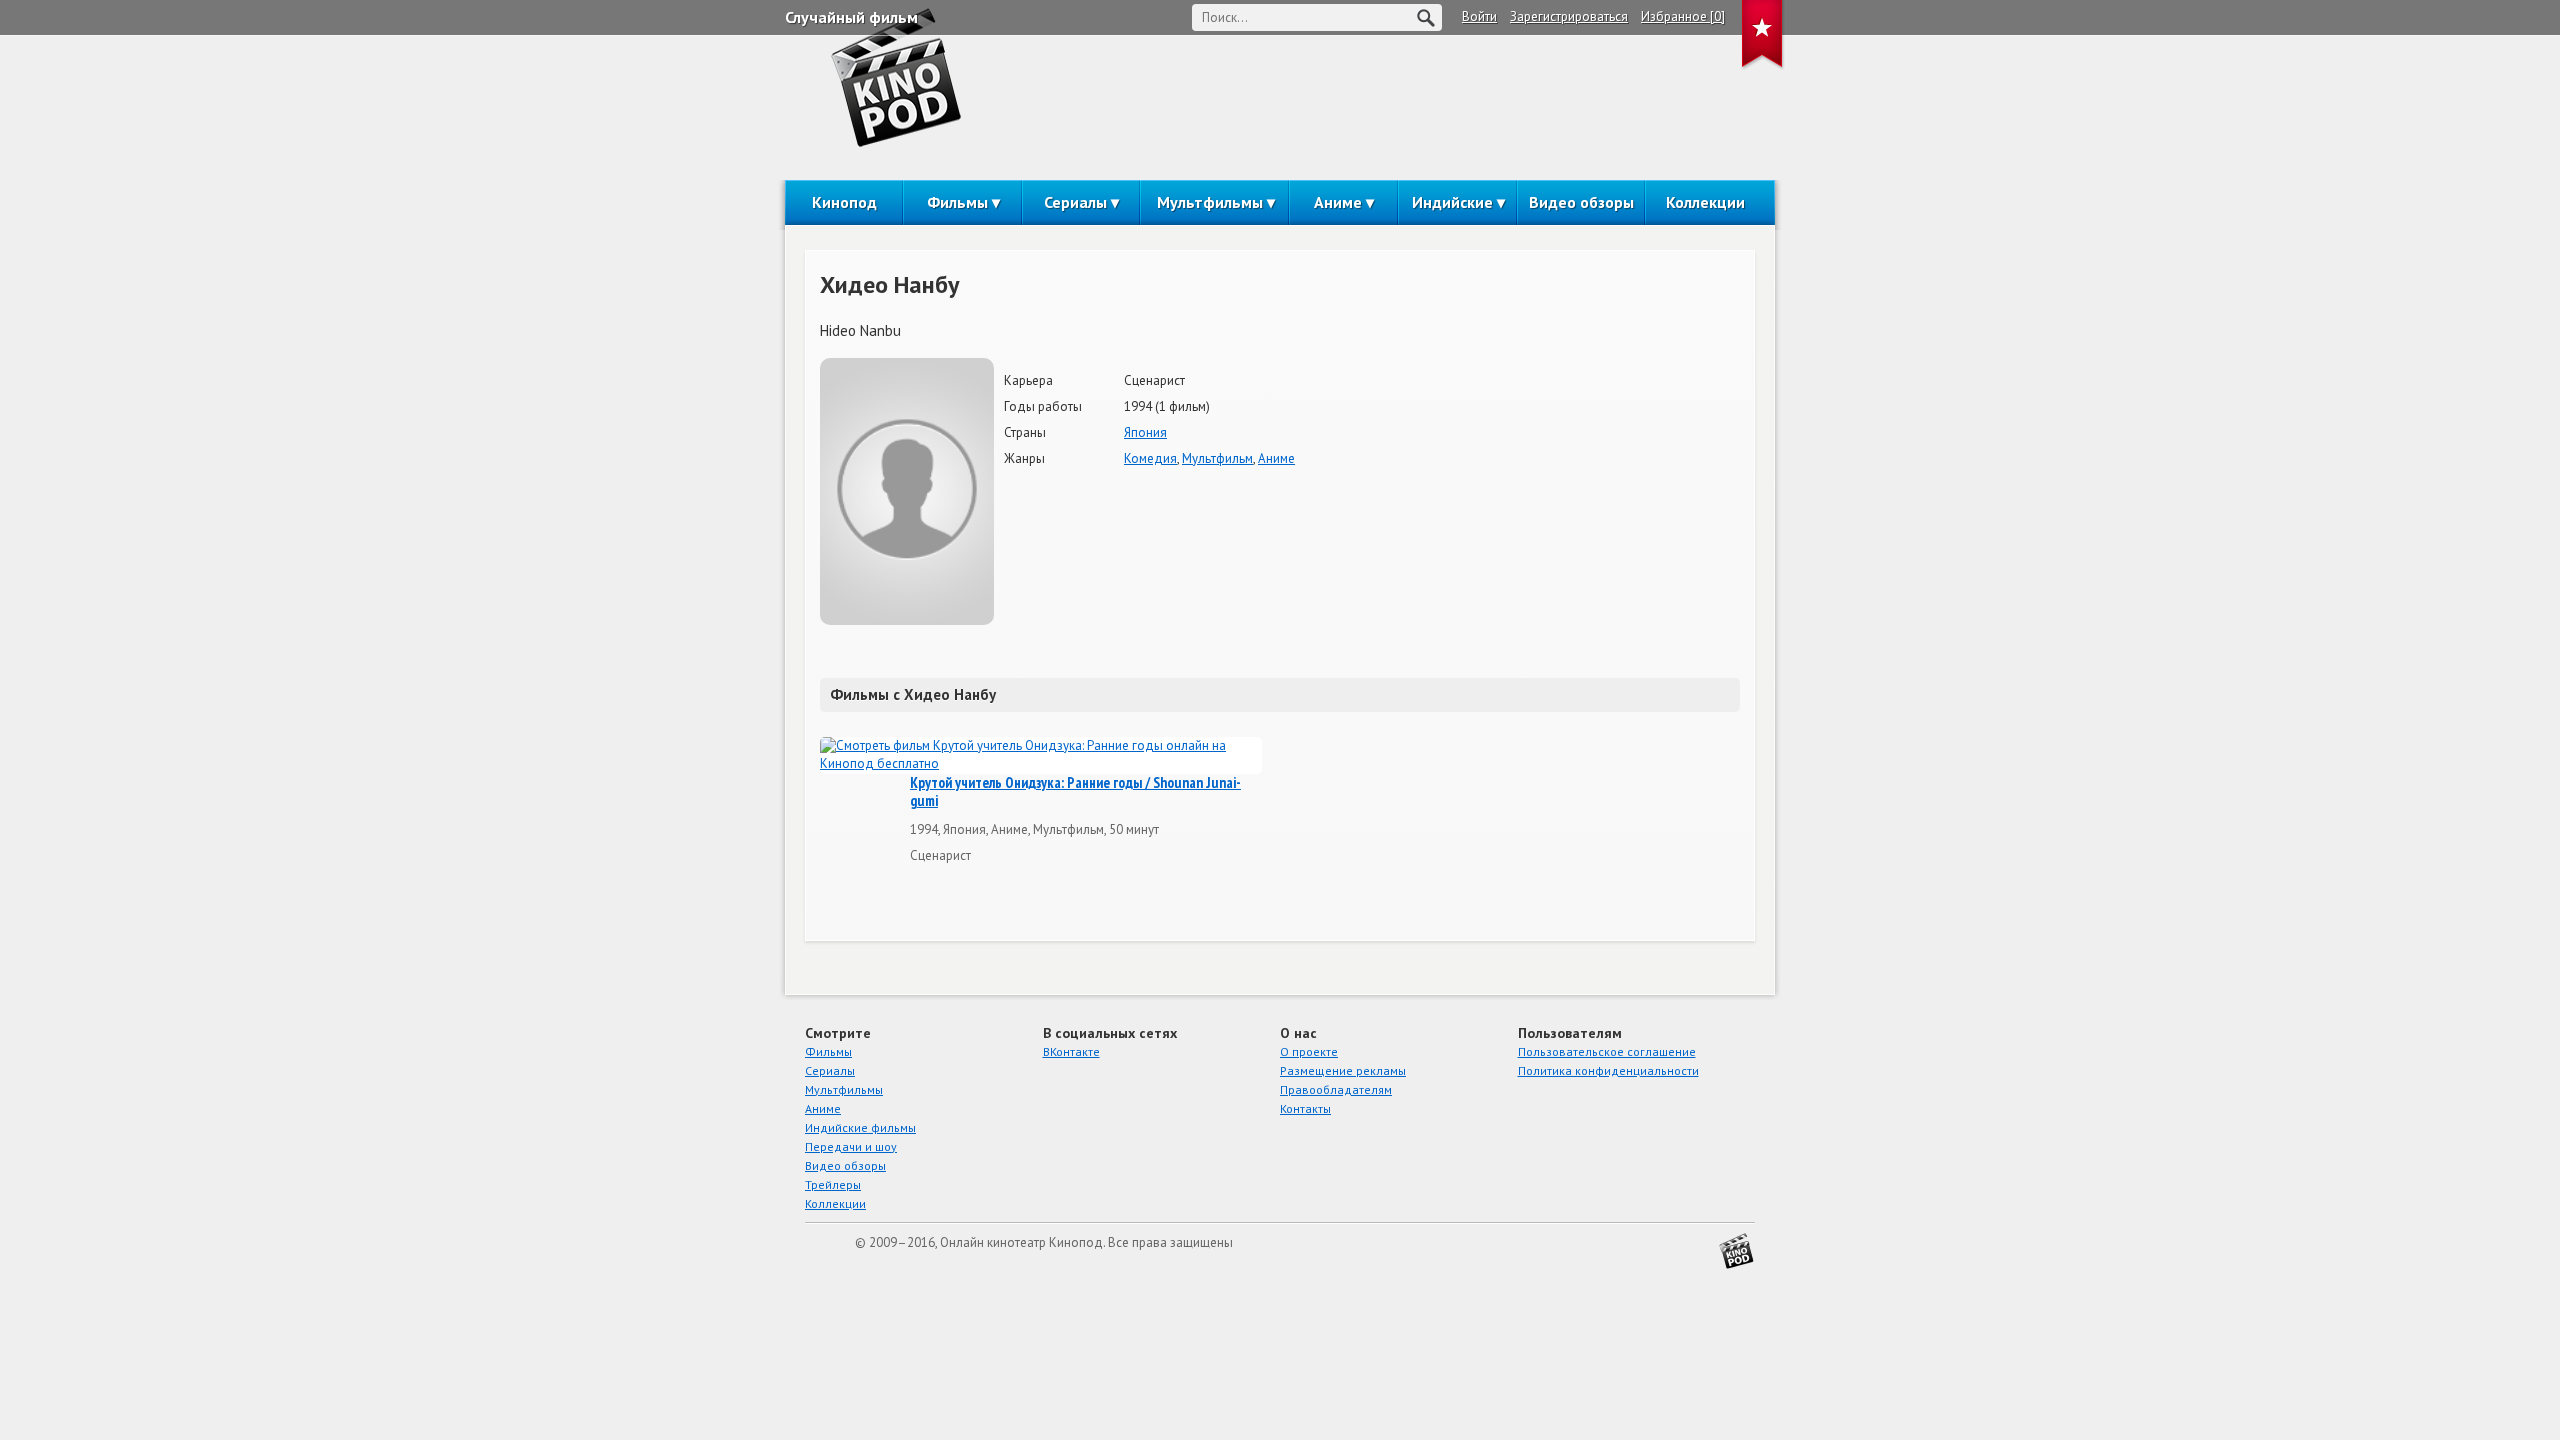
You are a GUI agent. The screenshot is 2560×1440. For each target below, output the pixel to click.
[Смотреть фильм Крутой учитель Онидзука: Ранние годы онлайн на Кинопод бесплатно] (1041, 755)
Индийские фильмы (860, 1127)
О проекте (1309, 1051)
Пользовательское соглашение (1607, 1051)
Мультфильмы (1210, 202)
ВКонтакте (1071, 1051)
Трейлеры (833, 1184)
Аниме (1338, 202)
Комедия (1150, 458)
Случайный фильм (851, 17)
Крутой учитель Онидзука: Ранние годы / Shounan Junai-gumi (1075, 792)
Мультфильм (1217, 458)
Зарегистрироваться (1569, 16)
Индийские (1452, 202)
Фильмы (957, 202)
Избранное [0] (1683, 16)
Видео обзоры (1581, 202)
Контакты (1305, 1108)
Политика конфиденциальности (1608, 1070)
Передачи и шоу (851, 1146)
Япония (1145, 432)
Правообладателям (1336, 1089)
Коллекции (1705, 202)
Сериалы (1075, 202)
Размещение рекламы (1343, 1070)
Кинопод (844, 202)
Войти (1479, 16)
